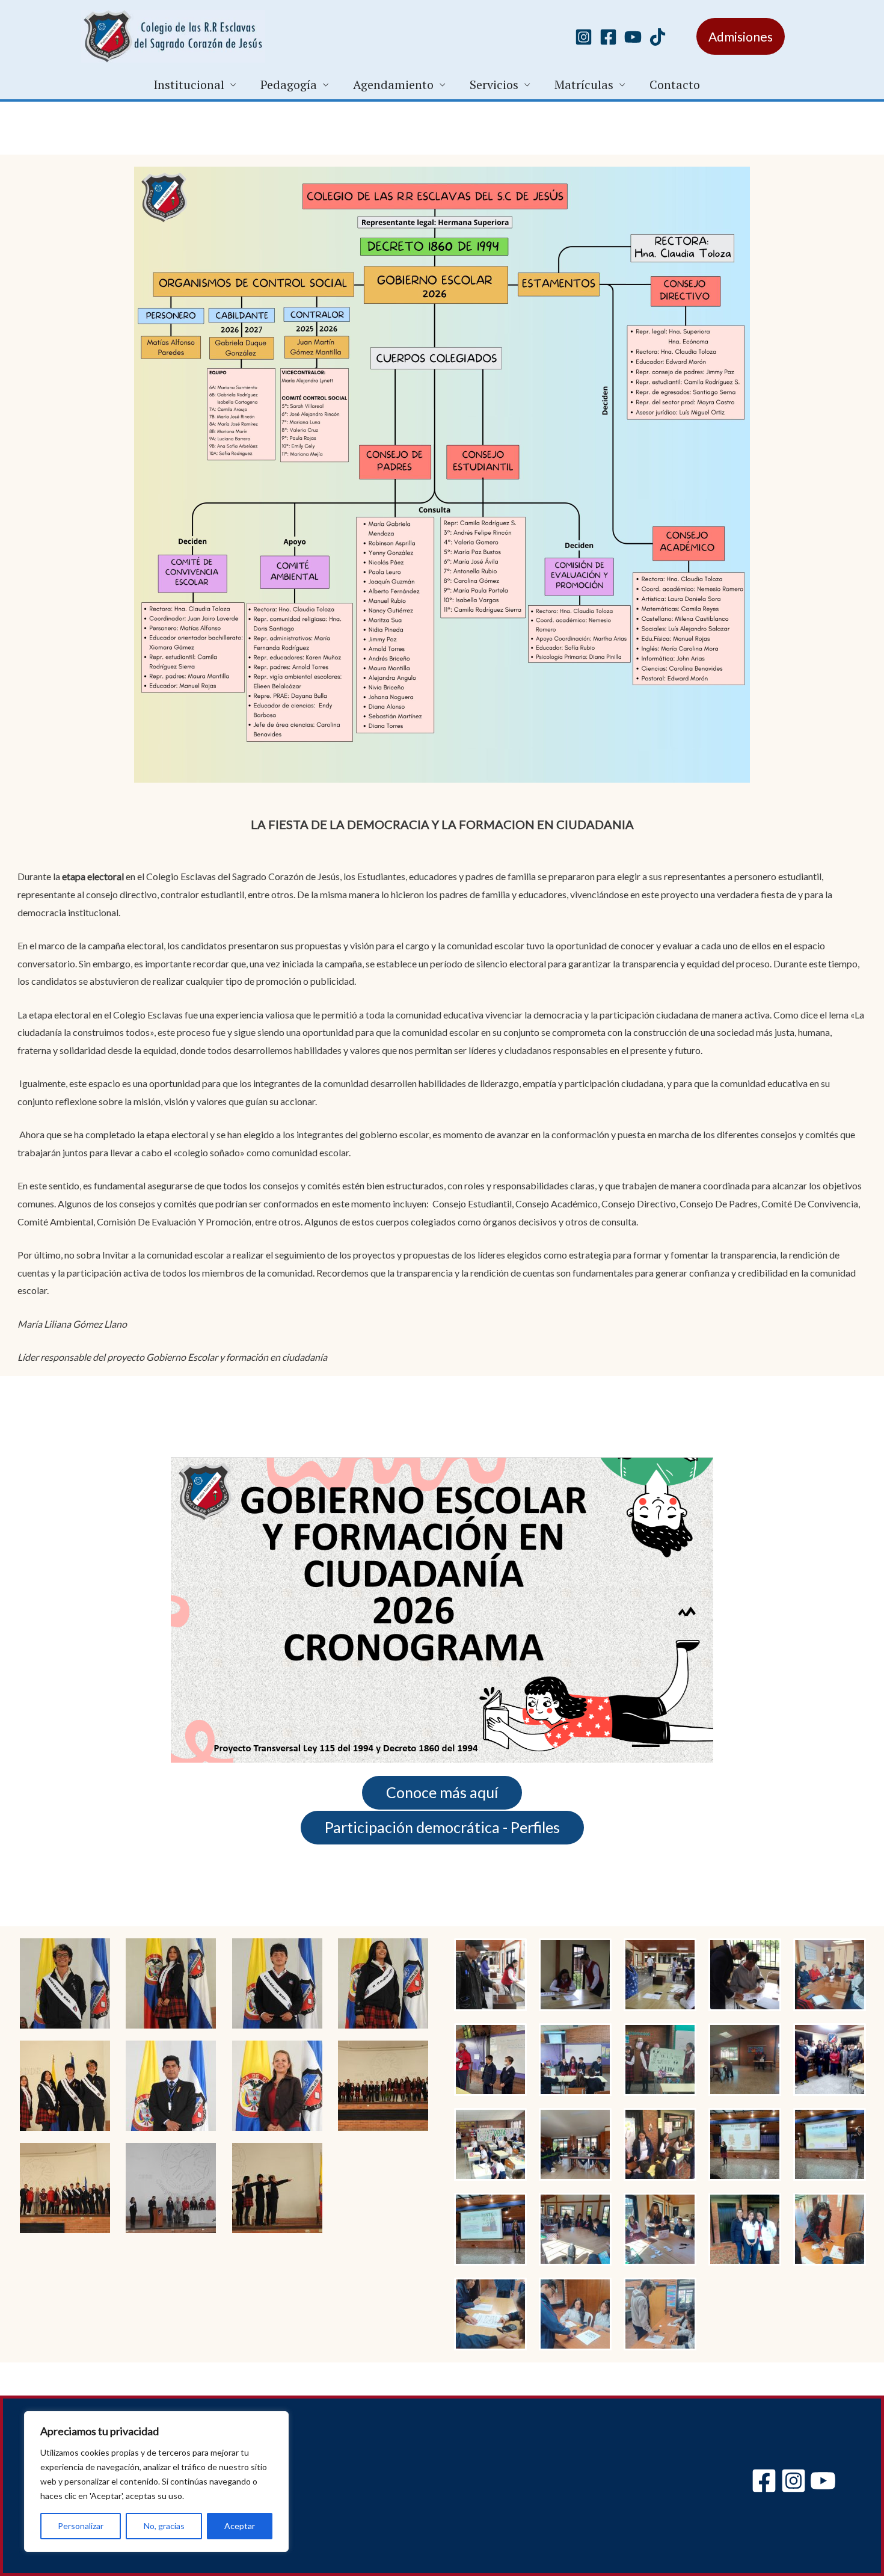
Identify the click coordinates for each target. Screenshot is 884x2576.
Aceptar (240, 2526)
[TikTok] (658, 37)
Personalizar (81, 2526)
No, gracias (164, 2526)
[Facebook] (608, 37)
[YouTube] (823, 2481)
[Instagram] (584, 37)
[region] (156, 2482)
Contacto (675, 85)
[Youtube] (633, 37)
